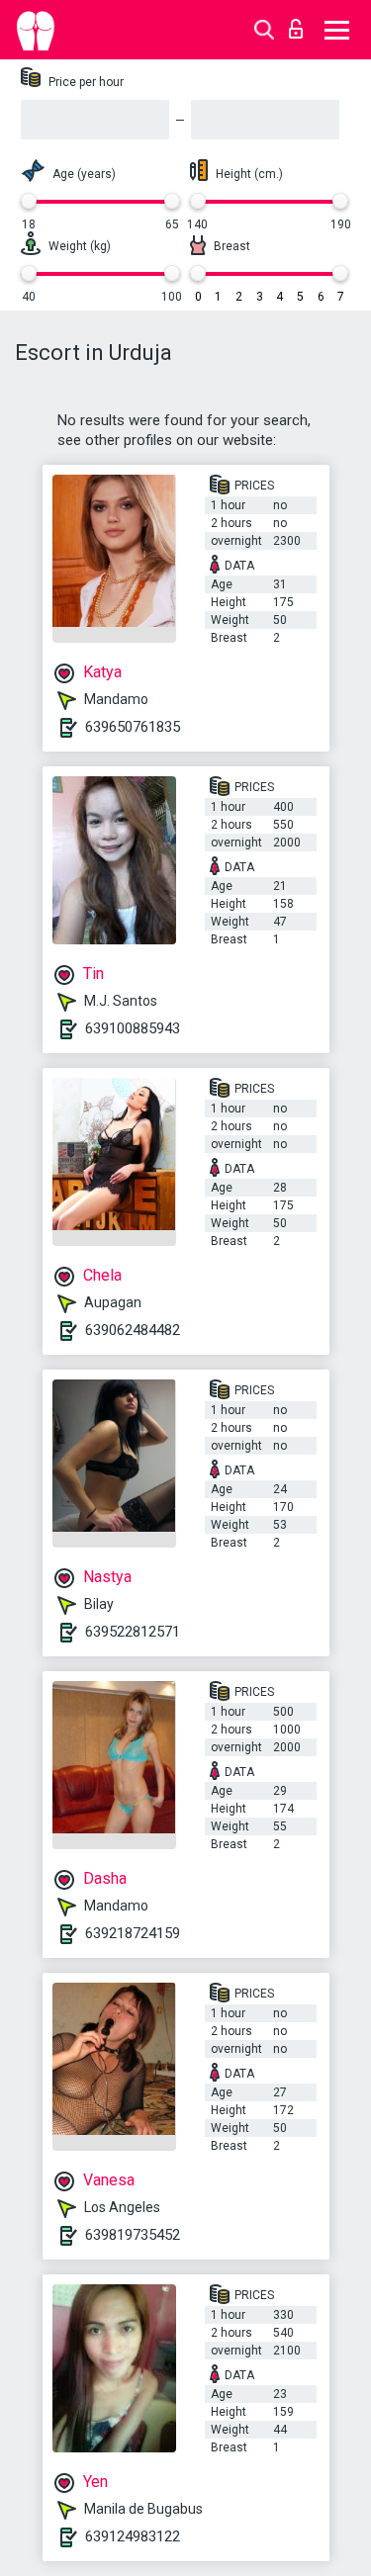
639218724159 (133, 1933)
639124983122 (133, 2536)
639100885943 (133, 1028)
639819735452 (133, 2235)
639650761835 (133, 727)
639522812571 (133, 1632)
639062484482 (133, 1330)
